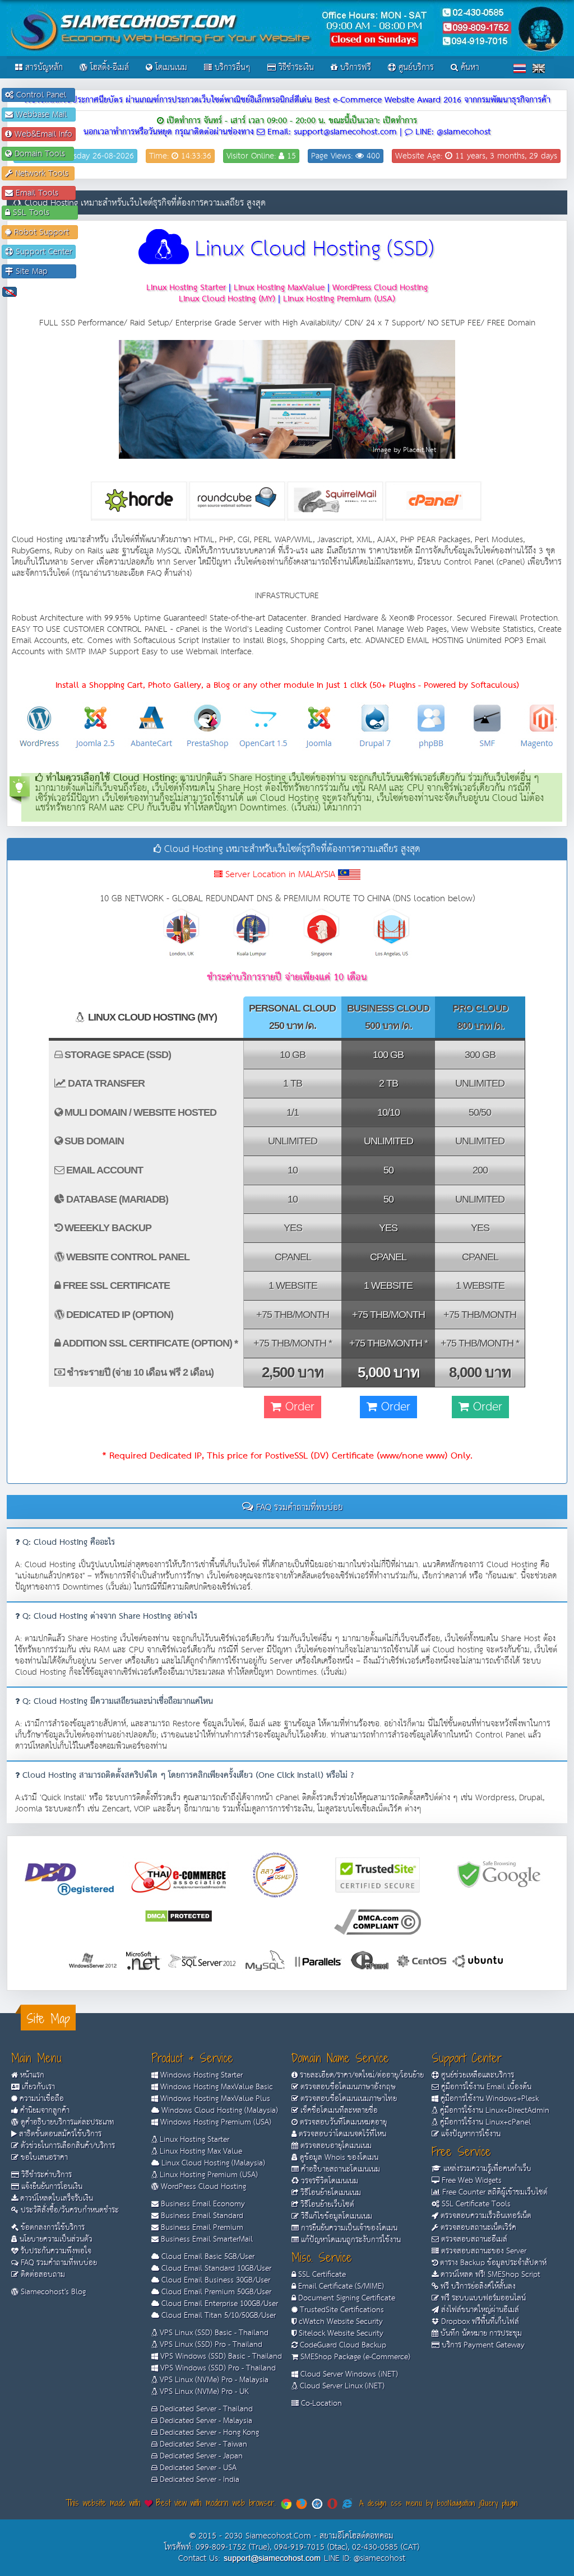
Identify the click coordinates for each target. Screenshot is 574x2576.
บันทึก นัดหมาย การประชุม (480, 2333)
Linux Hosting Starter (193, 2140)
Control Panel (43, 95)
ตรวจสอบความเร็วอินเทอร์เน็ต (485, 2216)
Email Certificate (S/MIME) (340, 2286)
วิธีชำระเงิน (295, 67)
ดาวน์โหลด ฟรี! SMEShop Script (489, 2275)
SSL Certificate (321, 2275)
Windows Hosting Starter (200, 2075)
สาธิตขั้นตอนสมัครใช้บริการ (59, 2134)
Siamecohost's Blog (52, 2292)
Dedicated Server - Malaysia (205, 2421)
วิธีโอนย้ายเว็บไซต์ (326, 2205)
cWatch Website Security (340, 2322)
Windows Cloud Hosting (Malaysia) (219, 2111)
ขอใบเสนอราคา (43, 2158)
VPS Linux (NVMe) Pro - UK (203, 2392)
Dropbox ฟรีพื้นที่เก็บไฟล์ (479, 2322)
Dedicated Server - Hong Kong (208, 2433)
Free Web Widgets (471, 2181)
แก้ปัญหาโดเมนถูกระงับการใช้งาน (350, 2240)
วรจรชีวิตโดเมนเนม (328, 2181)
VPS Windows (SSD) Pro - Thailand (217, 2368)
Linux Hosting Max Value (200, 2151)
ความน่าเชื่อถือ (41, 2099)
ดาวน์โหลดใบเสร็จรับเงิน (55, 2198)
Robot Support (43, 232)
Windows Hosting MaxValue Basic (216, 2087)
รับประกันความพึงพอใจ (55, 2251)
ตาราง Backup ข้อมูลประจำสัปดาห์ (492, 2263)
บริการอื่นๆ (231, 67)
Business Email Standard (201, 2216)
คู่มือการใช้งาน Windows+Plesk (489, 2099)
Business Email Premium (201, 2228)
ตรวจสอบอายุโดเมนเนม (335, 2146)
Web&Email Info (42, 134)
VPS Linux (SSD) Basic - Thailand (213, 2333)
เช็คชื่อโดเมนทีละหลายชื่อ (338, 2111)
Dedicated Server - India (198, 2480)
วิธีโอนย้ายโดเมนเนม (330, 2193)
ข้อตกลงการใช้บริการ (52, 2228)
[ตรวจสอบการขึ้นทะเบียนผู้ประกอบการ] (276, 1874)
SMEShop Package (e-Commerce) (354, 2357)
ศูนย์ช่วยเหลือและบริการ (476, 2075)
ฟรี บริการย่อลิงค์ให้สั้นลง (477, 2286)
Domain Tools (41, 154)
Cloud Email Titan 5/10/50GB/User (217, 2316)
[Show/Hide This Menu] (10, 292)
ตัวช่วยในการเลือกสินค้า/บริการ (67, 2146)
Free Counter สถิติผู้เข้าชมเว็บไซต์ (494, 2192)
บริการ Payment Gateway (482, 2345)
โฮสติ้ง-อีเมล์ (108, 67)
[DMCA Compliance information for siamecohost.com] (378, 1921)
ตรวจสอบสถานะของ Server (483, 2251)
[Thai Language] (520, 68)
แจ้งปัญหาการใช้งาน (470, 2134)
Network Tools (42, 173)
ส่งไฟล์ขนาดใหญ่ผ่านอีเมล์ (479, 2310)
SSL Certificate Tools (475, 2204)
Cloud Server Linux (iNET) (341, 2386)
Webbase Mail (43, 115)
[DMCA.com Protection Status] (179, 1915)
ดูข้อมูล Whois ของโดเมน (338, 2158)
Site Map (43, 271)
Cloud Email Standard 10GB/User (215, 2268)
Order (298, 1407)
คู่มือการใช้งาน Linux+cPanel (484, 2122)
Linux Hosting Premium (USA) (208, 2175)
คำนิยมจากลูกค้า (44, 2111)
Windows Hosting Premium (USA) (215, 2122)
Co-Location (320, 2403)
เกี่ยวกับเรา (37, 2087)
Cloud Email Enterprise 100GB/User (219, 2304)
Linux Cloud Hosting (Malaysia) (212, 2163)
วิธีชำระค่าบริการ (45, 2175)
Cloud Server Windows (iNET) (348, 2374)
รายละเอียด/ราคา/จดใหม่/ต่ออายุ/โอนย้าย (361, 2075)
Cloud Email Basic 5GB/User (207, 2257)
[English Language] (539, 68)
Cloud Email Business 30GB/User (215, 2280)
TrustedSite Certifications (341, 2310)
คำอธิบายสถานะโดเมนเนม (339, 2169)
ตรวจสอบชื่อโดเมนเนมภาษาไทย (348, 2099)
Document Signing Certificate (346, 2298)
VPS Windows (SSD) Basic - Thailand (220, 2356)
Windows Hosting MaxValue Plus (214, 2099)
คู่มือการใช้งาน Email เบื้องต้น (485, 2087)
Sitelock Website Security (340, 2333)
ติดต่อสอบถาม (42, 2275)
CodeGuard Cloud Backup (342, 2345)
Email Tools (43, 193)
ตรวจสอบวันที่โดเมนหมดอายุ (342, 2122)
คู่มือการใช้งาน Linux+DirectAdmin (494, 2111)
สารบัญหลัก (43, 67)
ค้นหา (469, 67)
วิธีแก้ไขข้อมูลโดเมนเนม (335, 2216)
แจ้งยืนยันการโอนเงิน (51, 2187)
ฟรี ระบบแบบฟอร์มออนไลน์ (482, 2298)
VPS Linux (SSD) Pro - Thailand (210, 2345)
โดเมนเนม (170, 67)
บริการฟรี (354, 67)
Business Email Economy (202, 2204)
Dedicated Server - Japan (200, 2456)
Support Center (43, 252)
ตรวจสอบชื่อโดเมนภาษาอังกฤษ (347, 2087)
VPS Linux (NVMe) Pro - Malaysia (213, 2380)
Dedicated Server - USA (197, 2468)
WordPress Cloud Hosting (202, 2187)
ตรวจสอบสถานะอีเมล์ (473, 2239)
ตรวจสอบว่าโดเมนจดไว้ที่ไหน (341, 2134)
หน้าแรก (31, 2075)
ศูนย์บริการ (415, 67)
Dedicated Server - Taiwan (202, 2444)
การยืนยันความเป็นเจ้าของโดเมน (348, 2228)
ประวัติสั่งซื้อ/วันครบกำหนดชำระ (69, 2210)
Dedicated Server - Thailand (205, 2409)
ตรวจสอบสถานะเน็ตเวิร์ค (477, 2228)
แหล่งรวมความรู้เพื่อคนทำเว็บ (486, 2169)
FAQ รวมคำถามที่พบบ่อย (58, 2263)
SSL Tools (42, 213)
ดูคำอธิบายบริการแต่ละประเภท (66, 2122)
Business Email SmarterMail (206, 2239)
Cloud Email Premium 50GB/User (215, 2292)
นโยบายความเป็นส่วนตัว (55, 2239)
